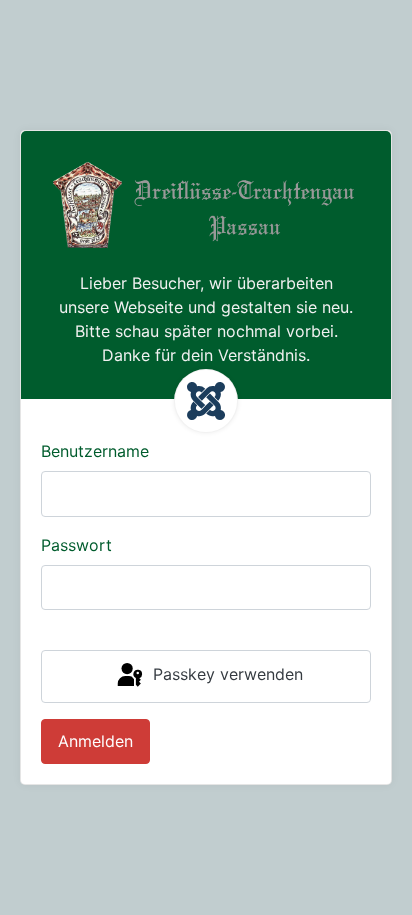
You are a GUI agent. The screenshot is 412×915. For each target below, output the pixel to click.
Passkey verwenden (225, 675)
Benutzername (95, 451)
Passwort (76, 545)
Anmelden (95, 741)
